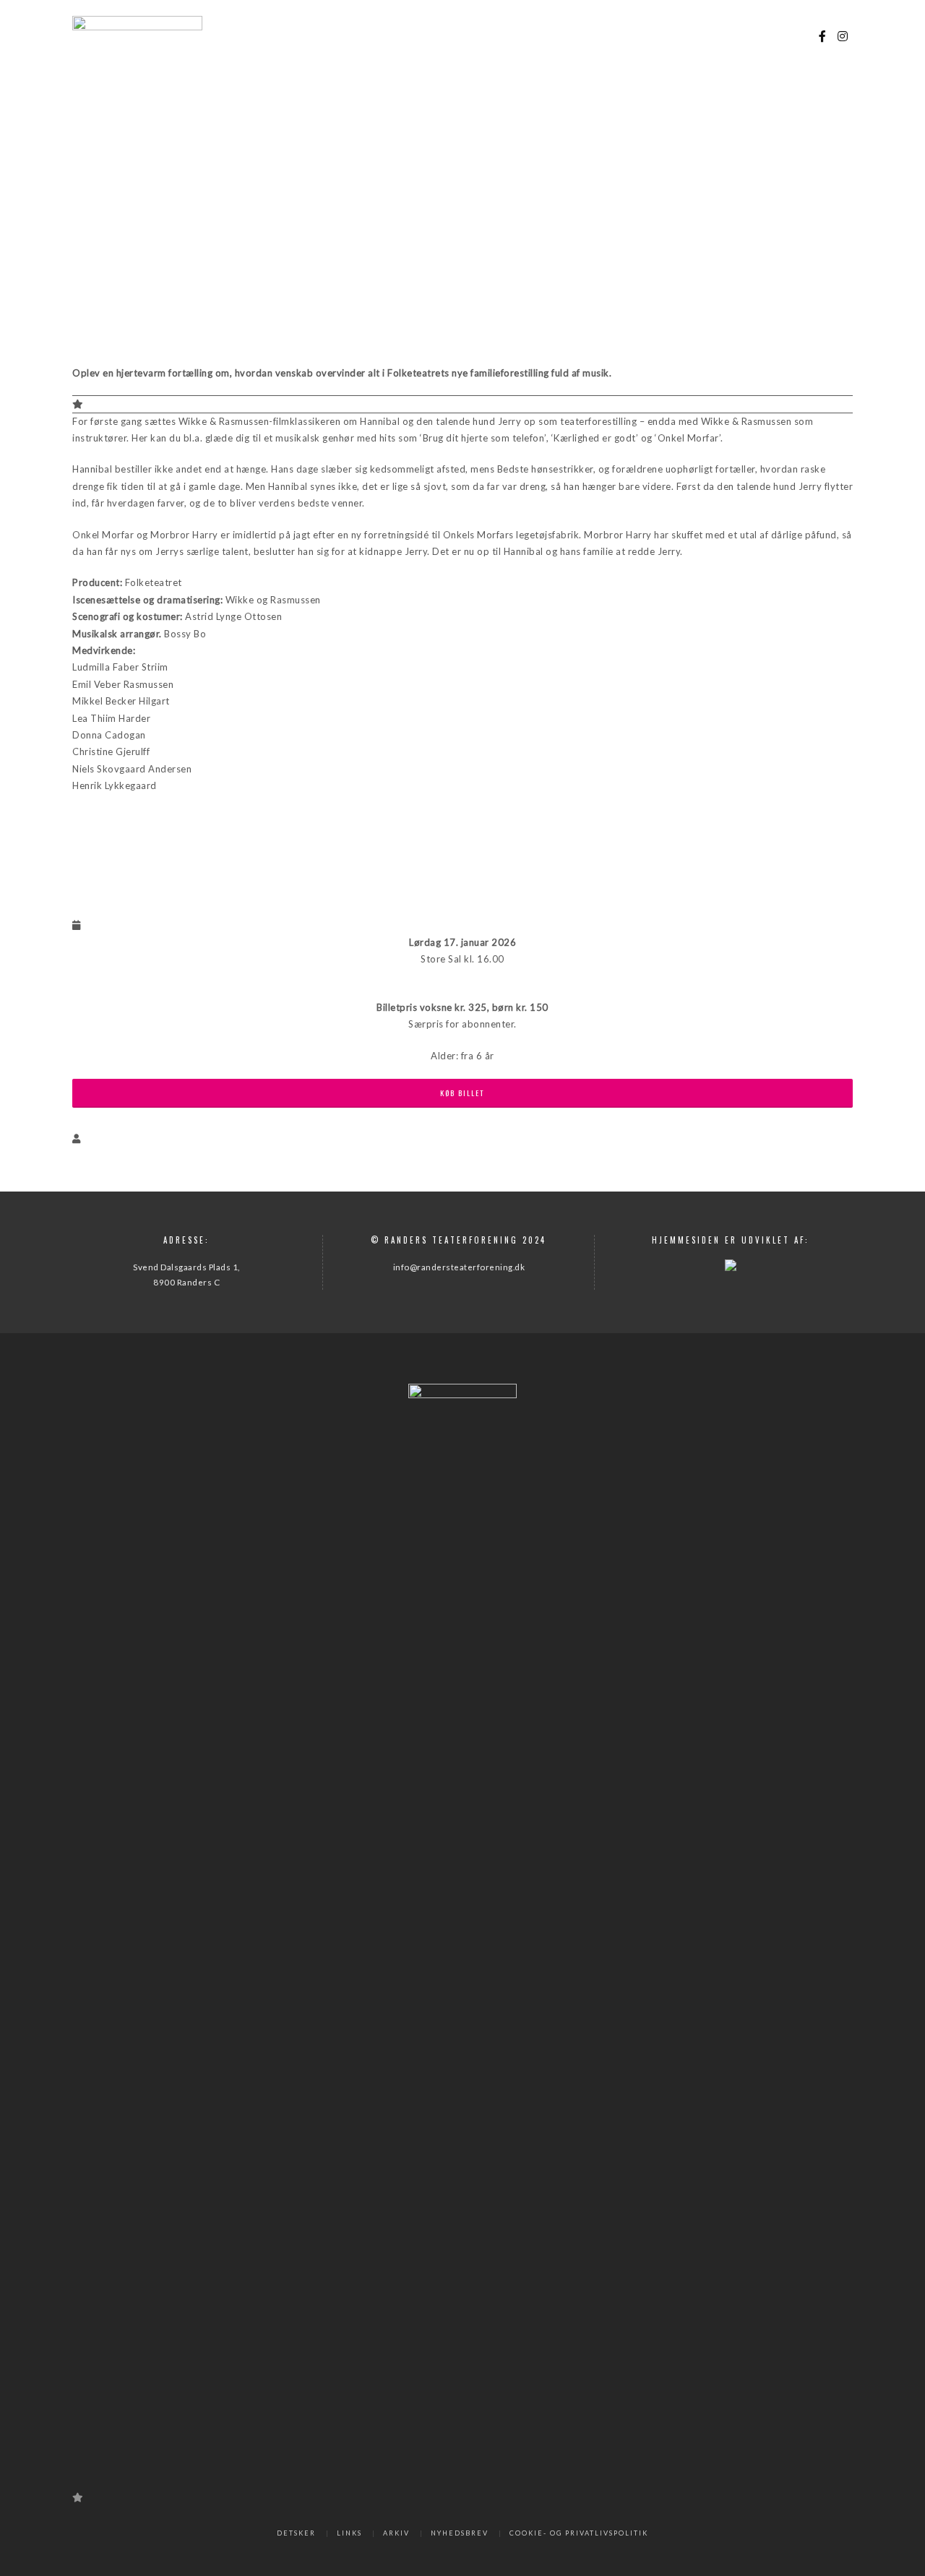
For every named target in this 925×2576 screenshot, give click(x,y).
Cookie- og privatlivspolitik (579, 2533)
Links (349, 2533)
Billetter (491, 36)
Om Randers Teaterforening (298, 36)
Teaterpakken (562, 36)
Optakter (632, 36)
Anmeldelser (700, 36)
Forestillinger (417, 36)
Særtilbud (772, 36)
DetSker (296, 2533)
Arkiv (396, 2533)
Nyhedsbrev (460, 2533)
